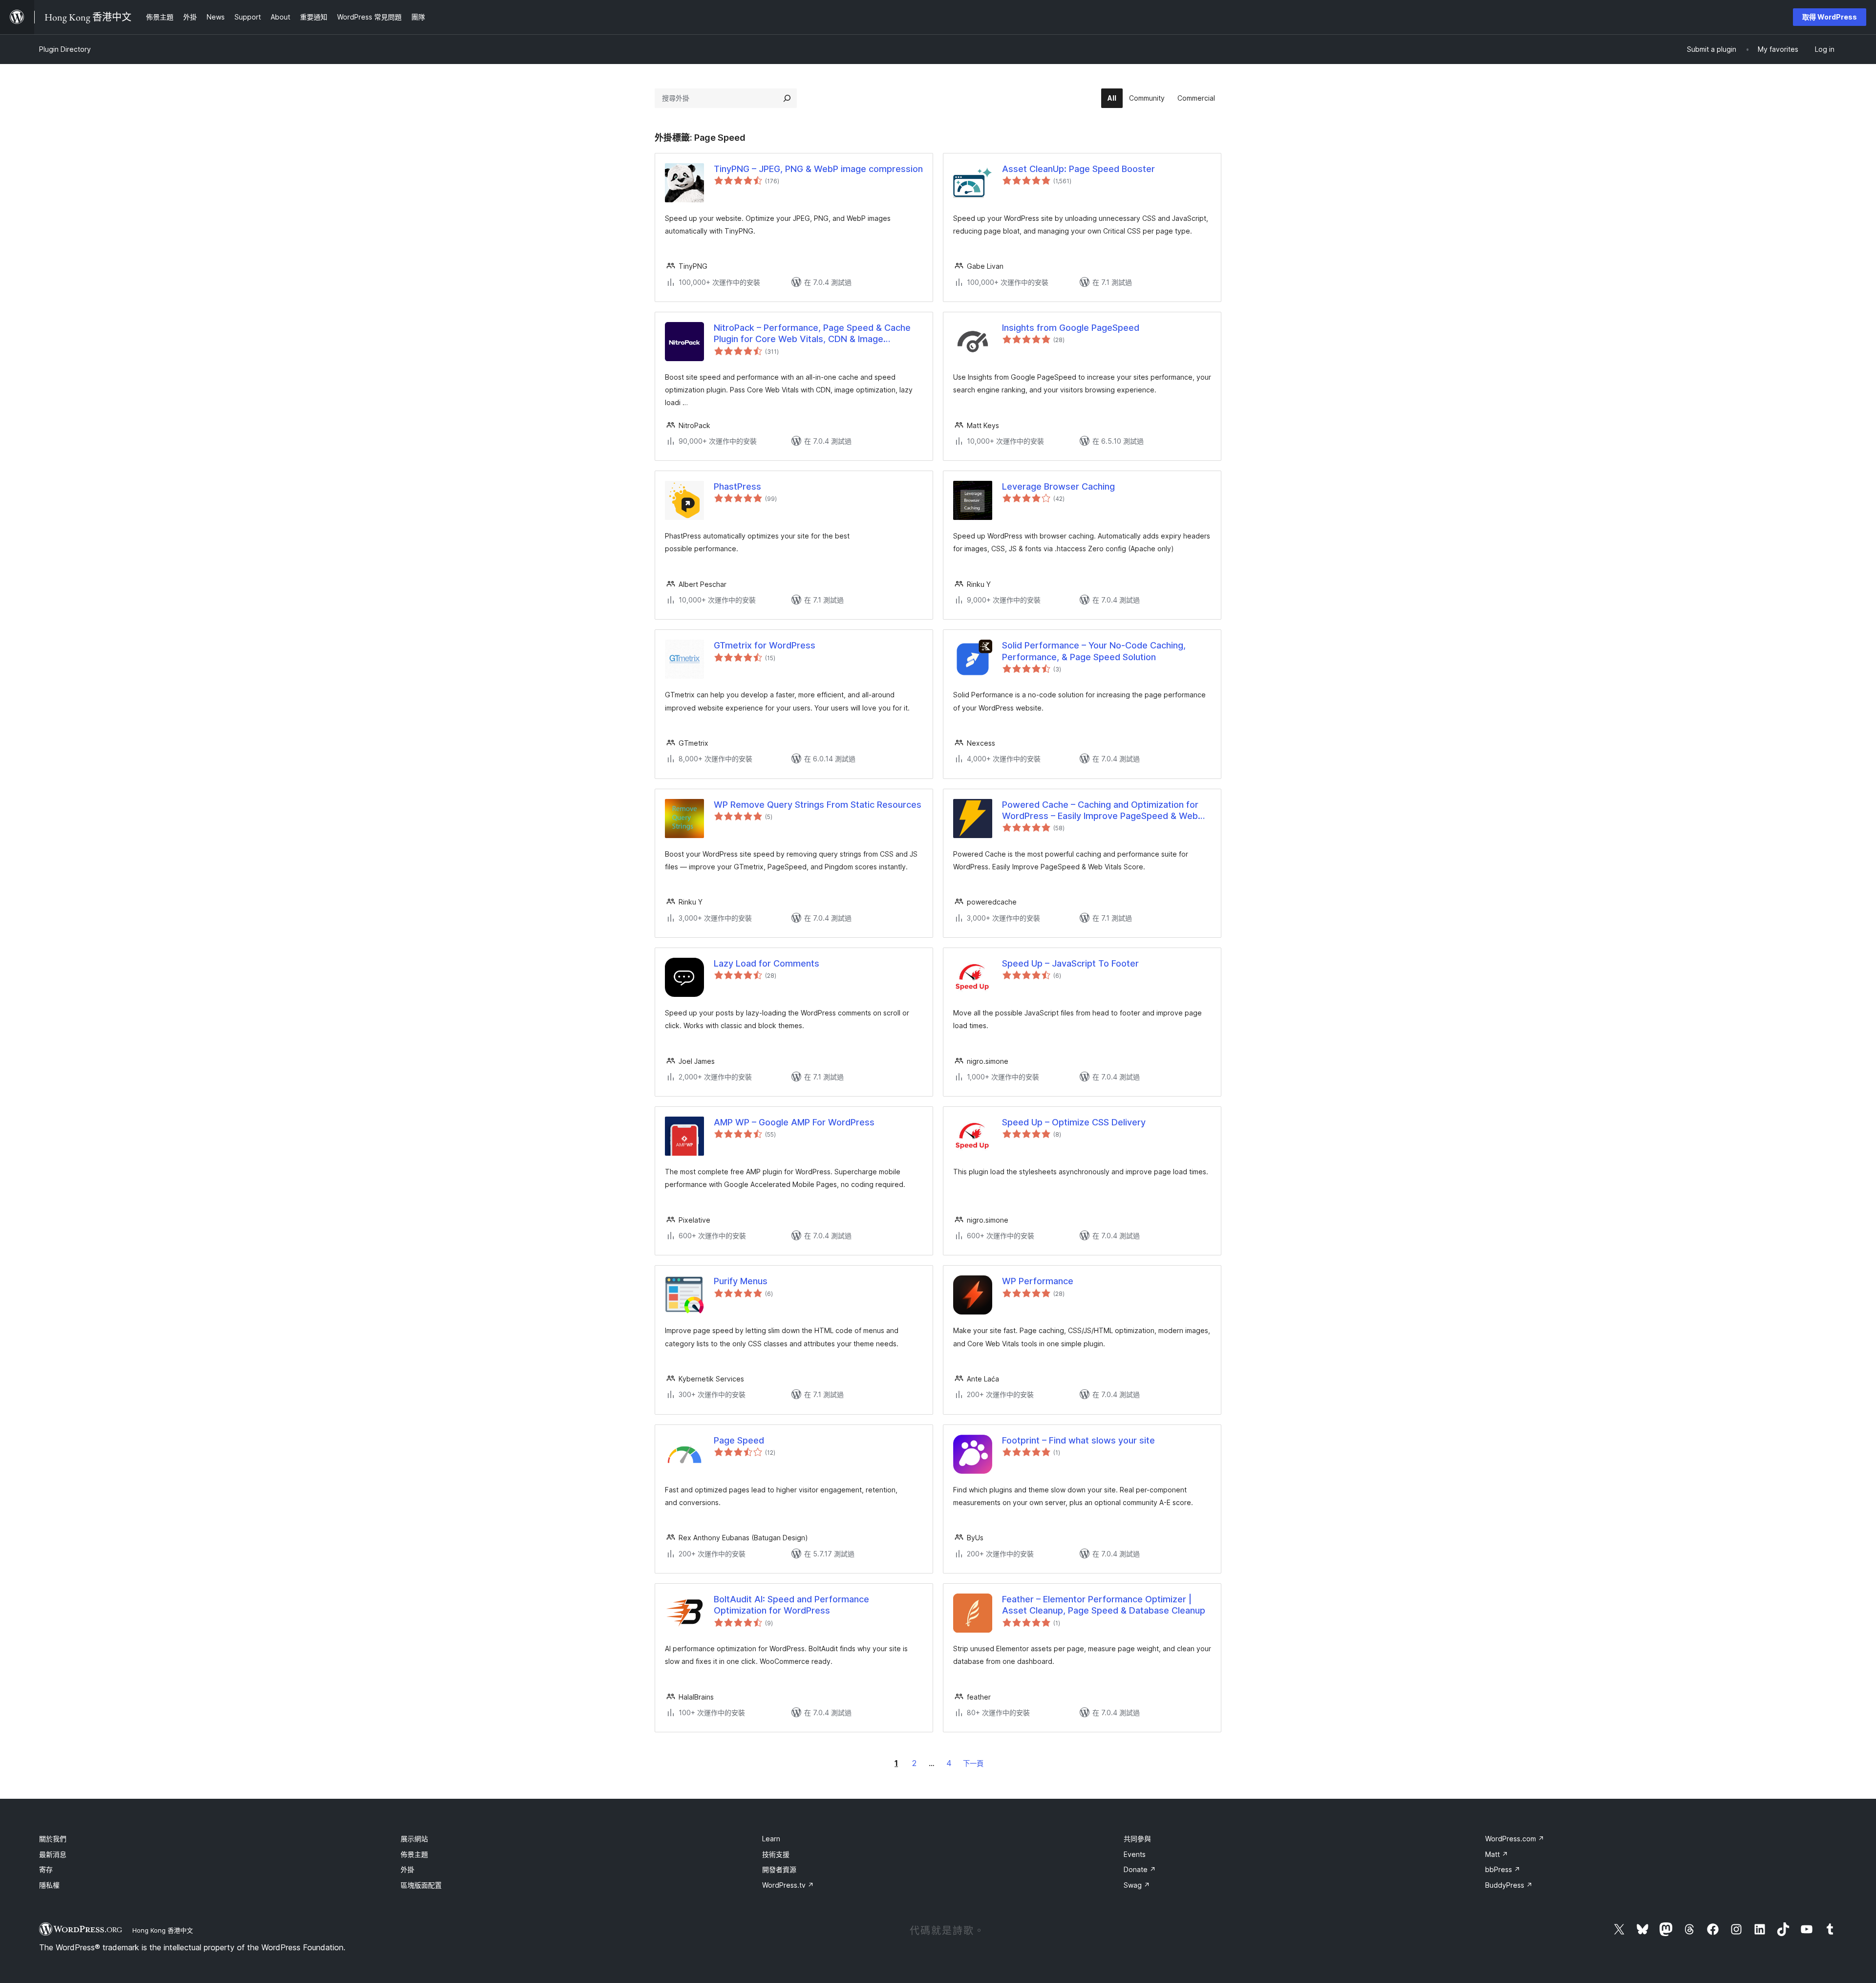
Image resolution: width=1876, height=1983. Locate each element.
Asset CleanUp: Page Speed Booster (1078, 169)
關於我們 (53, 1839)
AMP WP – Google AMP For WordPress (794, 1122)
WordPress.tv (788, 1885)
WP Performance (1038, 1281)
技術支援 (776, 1854)
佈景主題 (414, 1854)
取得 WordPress (1830, 17)
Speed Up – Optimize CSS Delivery (1074, 1122)
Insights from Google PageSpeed (1071, 328)
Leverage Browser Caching (1058, 486)
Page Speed (739, 1440)
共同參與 (1137, 1839)
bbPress (1503, 1869)
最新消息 (53, 1854)
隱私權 (49, 1885)
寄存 (46, 1869)
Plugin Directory (65, 49)
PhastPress (737, 486)
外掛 (407, 1869)
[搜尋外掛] (787, 98)
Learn (771, 1839)
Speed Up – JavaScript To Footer (1070, 963)
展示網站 (414, 1839)
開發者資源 (779, 1869)
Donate (1140, 1869)
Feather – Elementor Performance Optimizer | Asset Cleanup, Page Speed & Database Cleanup (1104, 1605)
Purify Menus (741, 1281)
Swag (1137, 1885)
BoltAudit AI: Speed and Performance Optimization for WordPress (791, 1605)
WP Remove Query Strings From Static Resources (818, 805)
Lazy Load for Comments (767, 963)
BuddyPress (1509, 1885)
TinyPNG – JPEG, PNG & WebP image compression (818, 169)
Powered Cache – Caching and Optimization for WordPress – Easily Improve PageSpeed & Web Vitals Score (1100, 811)
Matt (1497, 1854)
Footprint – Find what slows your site (1078, 1440)
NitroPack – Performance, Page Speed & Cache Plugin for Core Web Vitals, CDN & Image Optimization (812, 334)
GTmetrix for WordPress (765, 645)
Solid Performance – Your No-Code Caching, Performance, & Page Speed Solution (1094, 651)
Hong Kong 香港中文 (163, 1930)
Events (1135, 1854)
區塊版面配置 (421, 1885)
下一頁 (973, 1763)
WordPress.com (1515, 1839)
